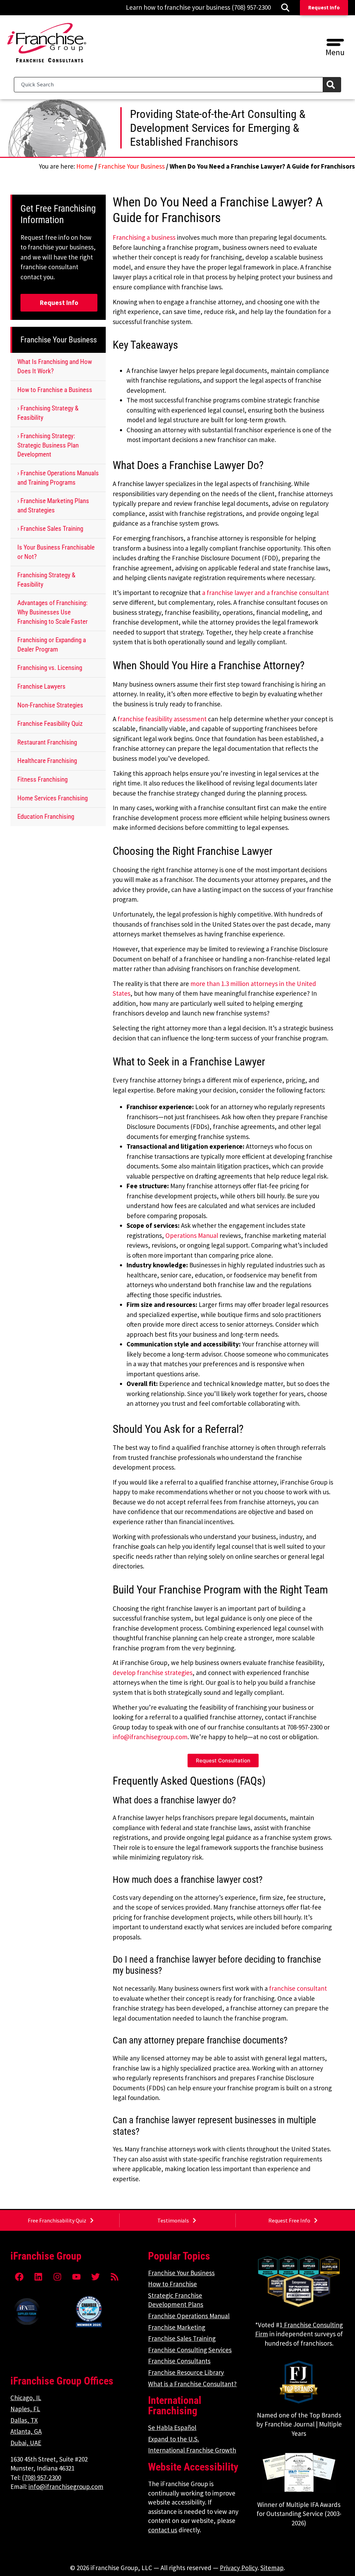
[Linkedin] (38, 2277)
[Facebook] (19, 2277)
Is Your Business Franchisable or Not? (56, 552)
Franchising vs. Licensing (50, 668)
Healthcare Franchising (47, 761)
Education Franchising (46, 817)
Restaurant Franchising (47, 742)
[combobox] (168, 85)
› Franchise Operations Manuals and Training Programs (58, 478)
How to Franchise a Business (55, 390)
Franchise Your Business (131, 166)
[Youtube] (76, 2277)
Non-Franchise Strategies (50, 705)
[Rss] (114, 2277)
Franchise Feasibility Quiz (50, 724)
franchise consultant (298, 1988)
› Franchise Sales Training (50, 529)
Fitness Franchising (42, 779)
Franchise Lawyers (41, 686)
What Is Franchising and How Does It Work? (55, 366)
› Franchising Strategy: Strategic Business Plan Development (48, 445)
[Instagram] (57, 2277)
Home (85, 166)
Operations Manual (192, 1235)
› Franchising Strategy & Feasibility (48, 413)
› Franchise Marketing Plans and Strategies (53, 505)
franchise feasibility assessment (162, 719)
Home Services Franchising (53, 798)
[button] (335, 40)
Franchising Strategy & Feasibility (46, 580)
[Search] (332, 85)
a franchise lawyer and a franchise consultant (266, 593)
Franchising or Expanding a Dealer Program (52, 645)
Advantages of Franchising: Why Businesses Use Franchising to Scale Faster (53, 612)
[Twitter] (95, 2277)
